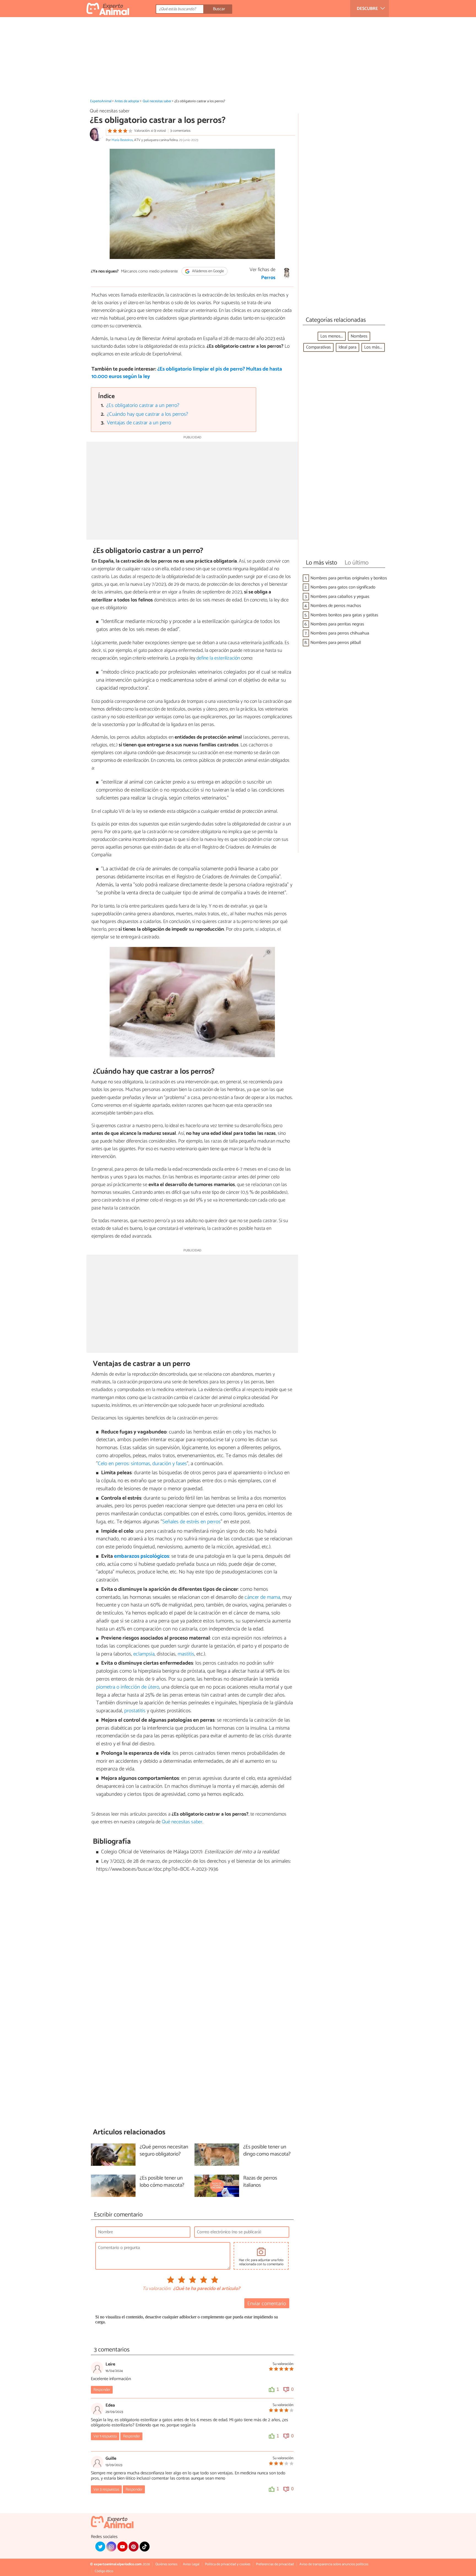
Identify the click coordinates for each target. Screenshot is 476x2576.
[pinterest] (134, 2547)
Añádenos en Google (208, 271)
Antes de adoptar (127, 101)
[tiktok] (145, 2547)
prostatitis (135, 1711)
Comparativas (318, 347)
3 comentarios (180, 131)
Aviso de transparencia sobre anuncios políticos (334, 2564)
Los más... (373, 347)
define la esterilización (218, 658)
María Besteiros (122, 140)
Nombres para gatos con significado (343, 587)
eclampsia (144, 1654)
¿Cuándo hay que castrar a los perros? (148, 414)
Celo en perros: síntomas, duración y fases (142, 1464)
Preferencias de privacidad (275, 2564)
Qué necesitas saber (157, 101)
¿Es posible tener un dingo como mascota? (267, 2151)
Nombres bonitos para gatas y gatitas (344, 615)
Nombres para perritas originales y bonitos (349, 578)
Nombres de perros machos (336, 606)
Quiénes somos (166, 2564)
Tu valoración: (157, 2289)
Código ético (104, 2571)
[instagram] (111, 2547)
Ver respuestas (106, 2489)
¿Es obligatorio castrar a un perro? (143, 405)
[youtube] (122, 2547)
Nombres (359, 336)
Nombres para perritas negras (337, 624)
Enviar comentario (267, 2304)
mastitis (186, 1654)
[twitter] (100, 2547)
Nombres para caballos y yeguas (340, 597)
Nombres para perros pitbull (336, 643)
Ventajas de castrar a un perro (139, 423)
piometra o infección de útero (128, 1687)
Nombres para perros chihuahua (340, 633)
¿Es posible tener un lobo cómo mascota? (162, 2182)
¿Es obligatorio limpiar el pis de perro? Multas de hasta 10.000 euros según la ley (187, 373)
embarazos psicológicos (142, 1556)
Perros (268, 278)
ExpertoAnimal (101, 101)
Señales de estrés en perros (191, 1522)
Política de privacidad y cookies (228, 2564)
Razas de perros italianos (260, 2182)
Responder (102, 2390)
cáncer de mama (262, 1597)
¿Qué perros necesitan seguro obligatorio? (164, 2151)
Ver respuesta (105, 2436)
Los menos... (332, 336)
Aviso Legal (191, 2564)
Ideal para (347, 347)
